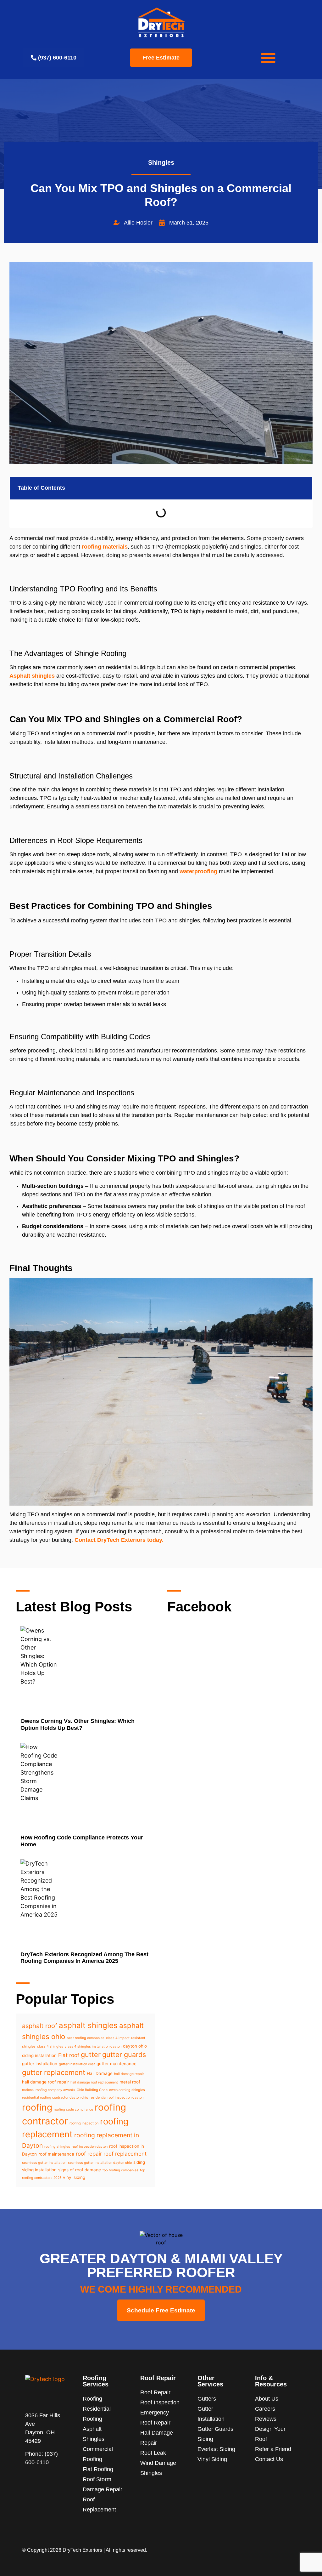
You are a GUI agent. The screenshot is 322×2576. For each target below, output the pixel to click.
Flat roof (69, 2055)
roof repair (89, 2154)
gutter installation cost (77, 2064)
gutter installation (40, 2064)
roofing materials (105, 547)
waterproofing (198, 871)
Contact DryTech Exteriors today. (119, 1540)
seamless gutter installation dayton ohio (100, 2163)
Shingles (161, 162)
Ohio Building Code (92, 2090)
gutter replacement (54, 2072)
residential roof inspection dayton (117, 2097)
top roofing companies (120, 2170)
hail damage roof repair (45, 2082)
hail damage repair (129, 2074)
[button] (268, 58)
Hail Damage (100, 2073)
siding (139, 2162)
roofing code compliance (73, 2109)
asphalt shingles (88, 2025)
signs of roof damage (80, 2170)
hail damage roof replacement (94, 2082)
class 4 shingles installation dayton (93, 2046)
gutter (91, 2055)
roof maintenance (56, 2154)
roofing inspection (84, 2123)
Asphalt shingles (32, 676)
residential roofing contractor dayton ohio (55, 2097)
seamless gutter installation (44, 2163)
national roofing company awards (49, 2090)
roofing (37, 2107)
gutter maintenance (117, 2064)
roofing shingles (57, 2147)
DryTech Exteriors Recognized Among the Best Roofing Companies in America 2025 (84, 1958)
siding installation (39, 2170)
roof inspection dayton (90, 2147)
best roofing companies (86, 2038)
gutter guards (124, 2055)
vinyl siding (74, 2177)
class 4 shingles (50, 2046)
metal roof (130, 2082)
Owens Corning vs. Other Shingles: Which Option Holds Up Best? (78, 1724)
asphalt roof (40, 2026)
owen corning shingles (127, 2090)
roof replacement (125, 2154)
